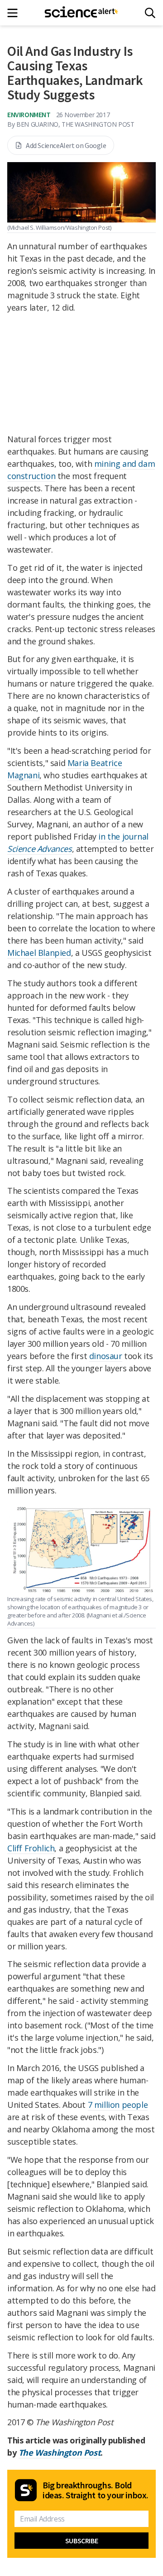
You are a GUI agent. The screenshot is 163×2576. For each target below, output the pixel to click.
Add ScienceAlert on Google (66, 145)
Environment (29, 114)
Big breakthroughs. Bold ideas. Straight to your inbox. (96, 2490)
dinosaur (106, 1356)
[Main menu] (15, 13)
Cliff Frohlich (31, 1848)
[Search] (150, 13)
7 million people (118, 2105)
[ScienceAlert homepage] (82, 13)
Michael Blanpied (39, 953)
